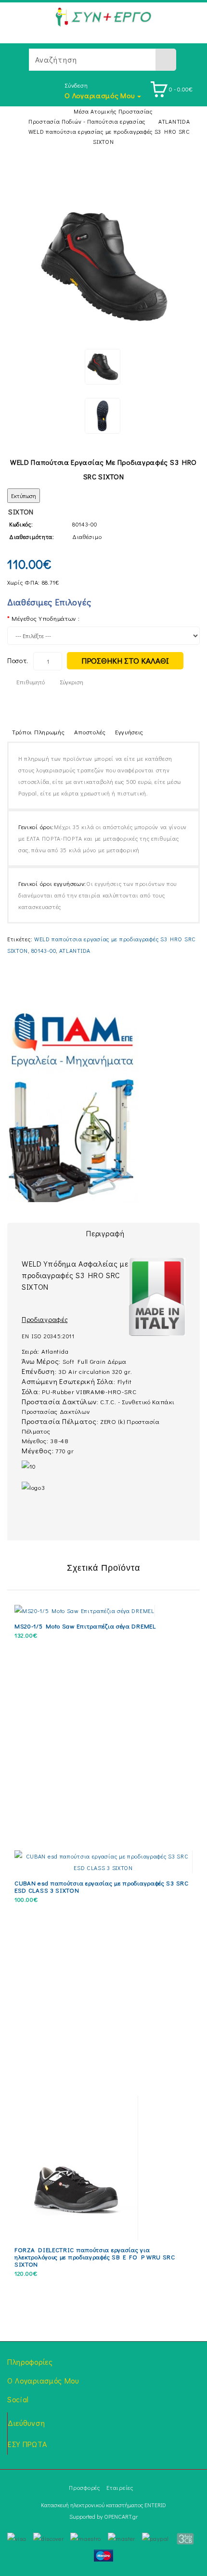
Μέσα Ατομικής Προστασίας (113, 111)
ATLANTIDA (174, 121)
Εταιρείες (120, 2487)
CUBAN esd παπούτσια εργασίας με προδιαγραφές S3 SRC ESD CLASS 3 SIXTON (102, 1886)
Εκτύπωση (24, 496)
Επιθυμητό (31, 682)
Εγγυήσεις (129, 732)
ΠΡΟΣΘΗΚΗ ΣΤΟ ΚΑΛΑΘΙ (125, 660)
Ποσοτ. (18, 660)
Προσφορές (84, 2487)
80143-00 (44, 950)
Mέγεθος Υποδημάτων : (45, 618)
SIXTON (21, 512)
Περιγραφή (105, 1233)
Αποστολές (90, 732)
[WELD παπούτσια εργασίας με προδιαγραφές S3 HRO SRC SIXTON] (103, 266)
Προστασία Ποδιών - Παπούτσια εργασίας (87, 121)
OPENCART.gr (121, 2516)
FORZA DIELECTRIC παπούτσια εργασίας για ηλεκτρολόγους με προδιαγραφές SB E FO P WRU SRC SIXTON (95, 2257)
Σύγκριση (71, 682)
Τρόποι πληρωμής (39, 732)
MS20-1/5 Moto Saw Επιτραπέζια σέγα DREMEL (85, 1626)
